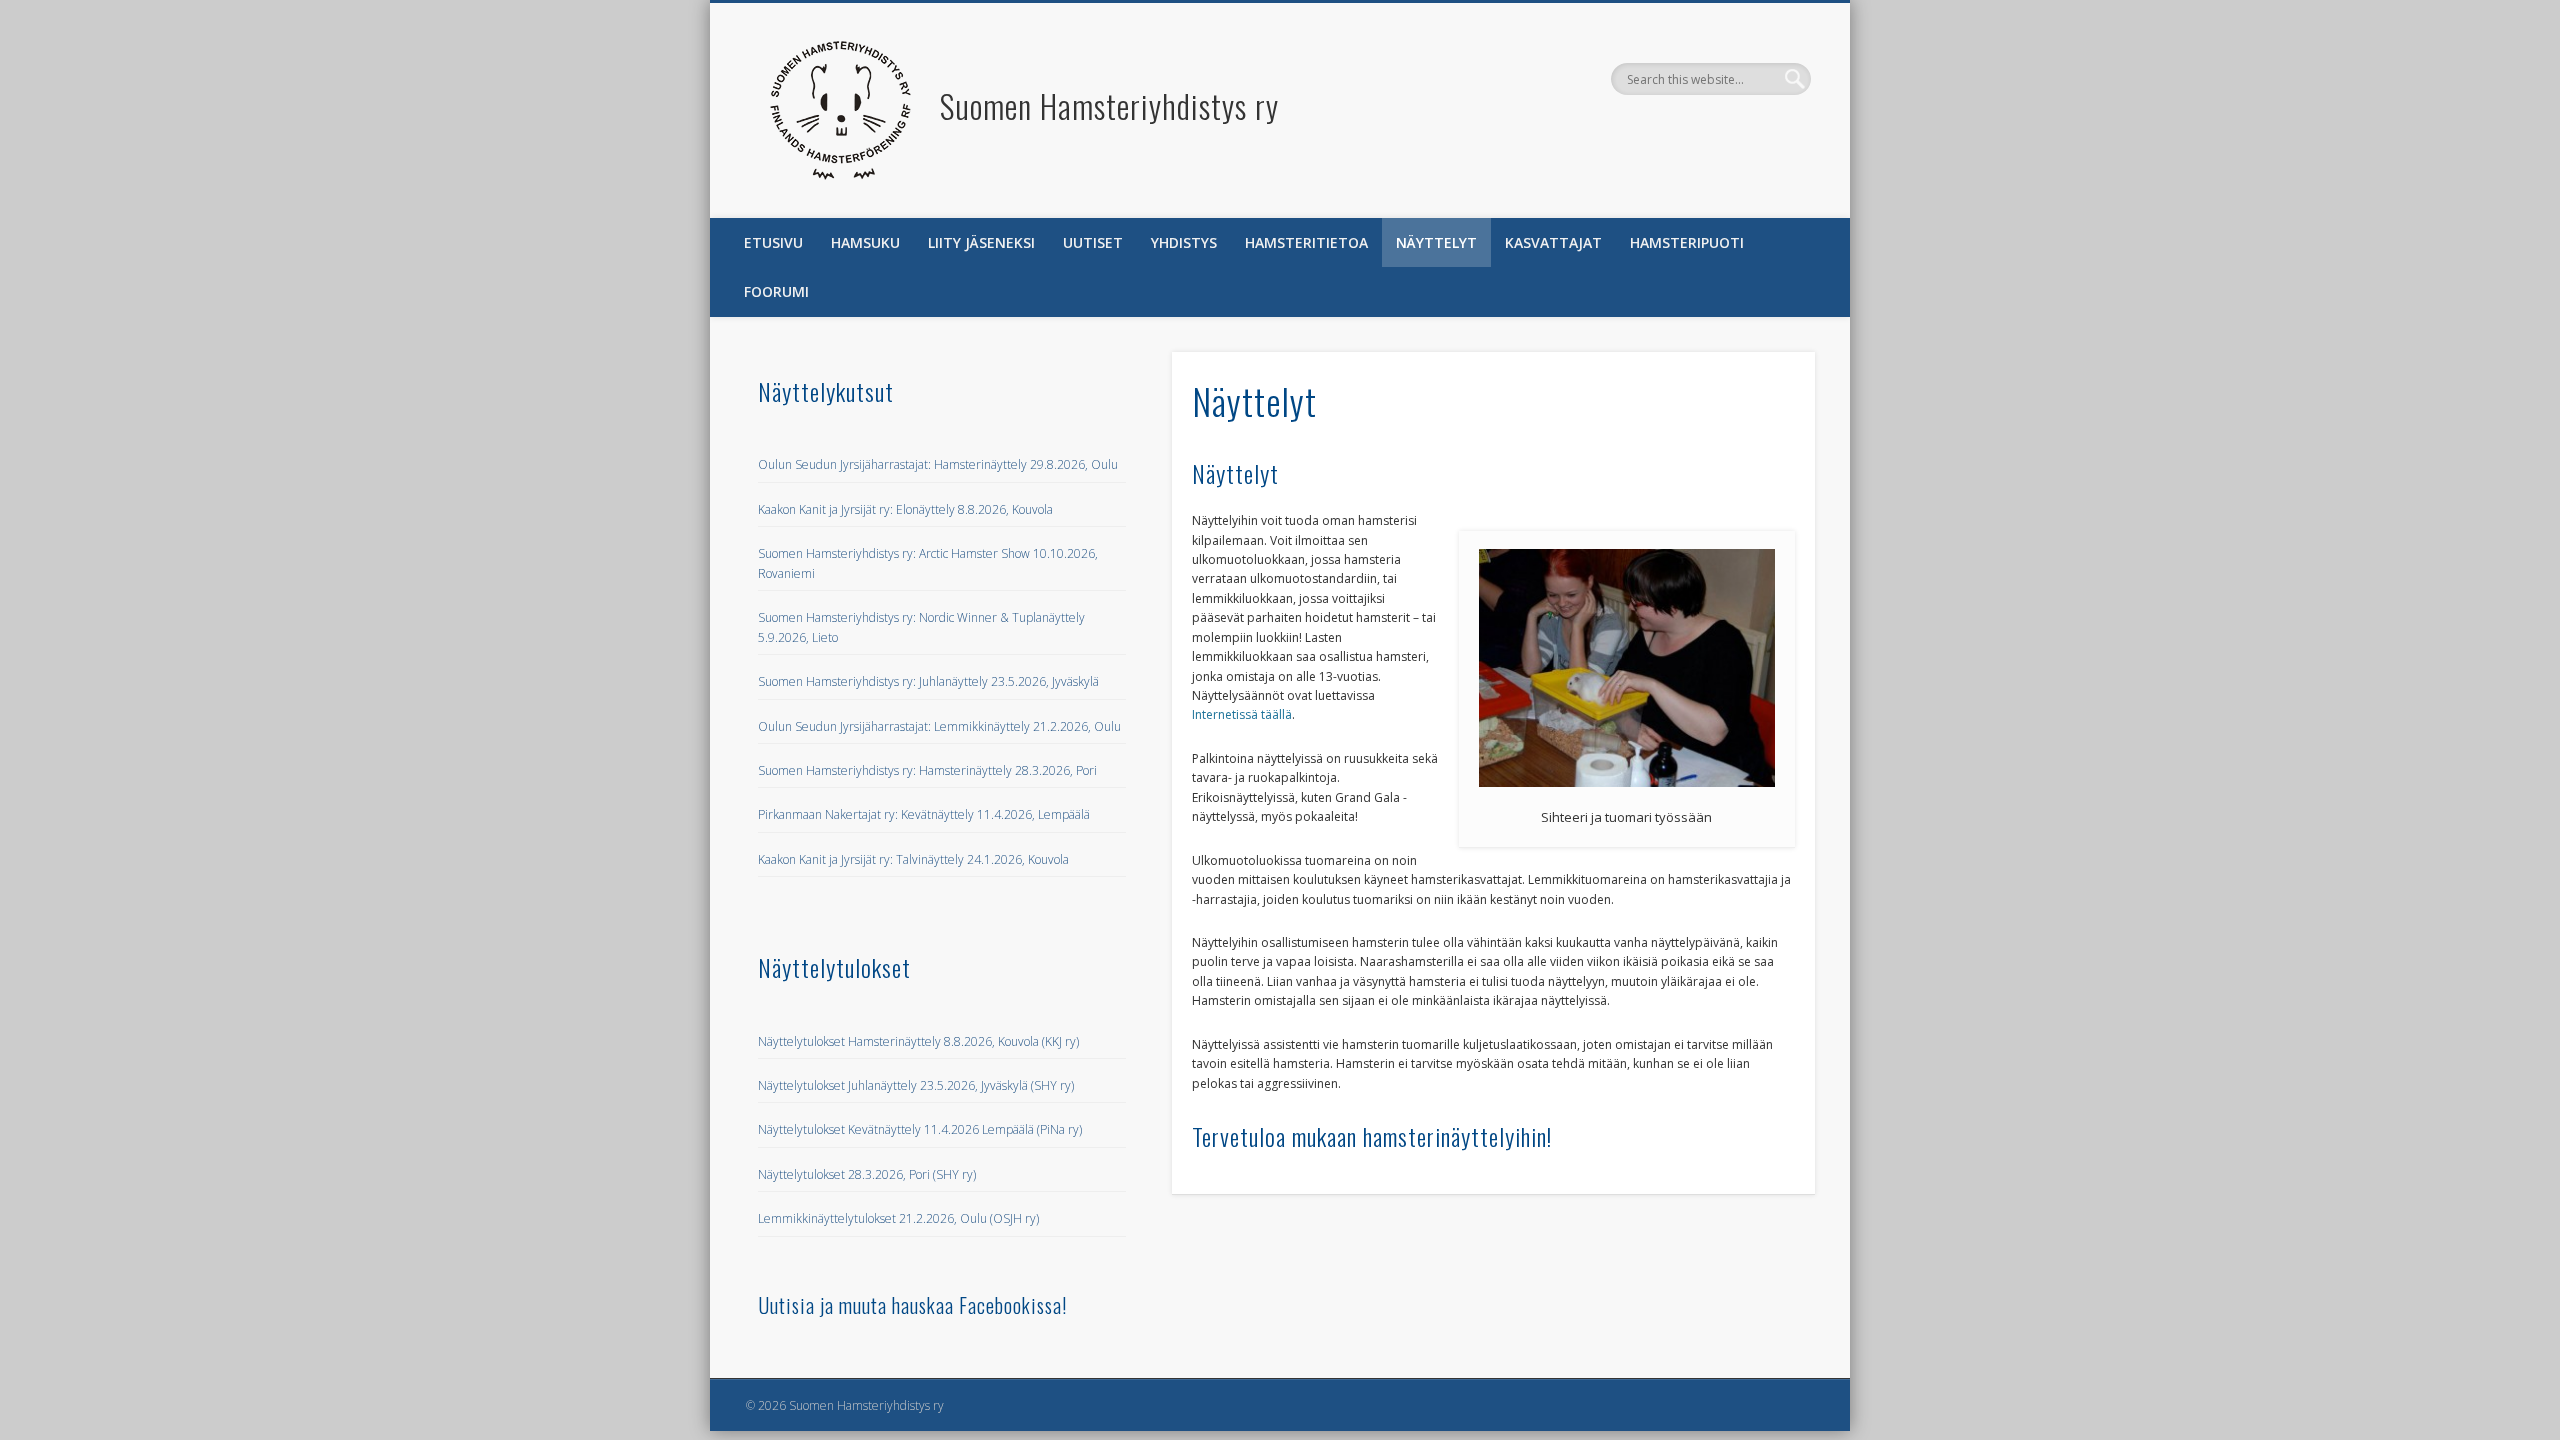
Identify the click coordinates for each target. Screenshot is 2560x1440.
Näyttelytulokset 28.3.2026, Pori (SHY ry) (867, 1174)
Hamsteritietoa (1306, 242)
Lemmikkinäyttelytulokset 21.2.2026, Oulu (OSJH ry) (898, 1218)
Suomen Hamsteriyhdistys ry (1109, 105)
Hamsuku (865, 242)
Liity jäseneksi (981, 242)
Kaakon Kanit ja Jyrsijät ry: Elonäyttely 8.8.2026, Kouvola (905, 509)
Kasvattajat (1553, 242)
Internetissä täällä (1242, 714)
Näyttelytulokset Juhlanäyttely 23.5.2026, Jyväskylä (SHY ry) (916, 1085)
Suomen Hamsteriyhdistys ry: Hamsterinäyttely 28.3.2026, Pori (927, 770)
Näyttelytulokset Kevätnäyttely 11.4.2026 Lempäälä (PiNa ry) (920, 1129)
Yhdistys (1184, 242)
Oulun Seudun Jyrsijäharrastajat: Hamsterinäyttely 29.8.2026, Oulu (938, 464)
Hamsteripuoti (1687, 242)
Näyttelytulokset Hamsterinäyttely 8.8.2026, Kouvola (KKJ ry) (918, 1041)
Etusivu (773, 242)
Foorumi (776, 291)
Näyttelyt (1436, 242)
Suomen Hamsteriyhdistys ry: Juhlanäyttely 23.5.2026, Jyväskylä (928, 681)
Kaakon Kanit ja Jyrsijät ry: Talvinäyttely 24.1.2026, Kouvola (913, 859)
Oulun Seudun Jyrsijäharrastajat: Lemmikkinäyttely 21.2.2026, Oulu (939, 726)
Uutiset (1093, 242)
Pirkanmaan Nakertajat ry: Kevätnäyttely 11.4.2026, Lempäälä (924, 814)
